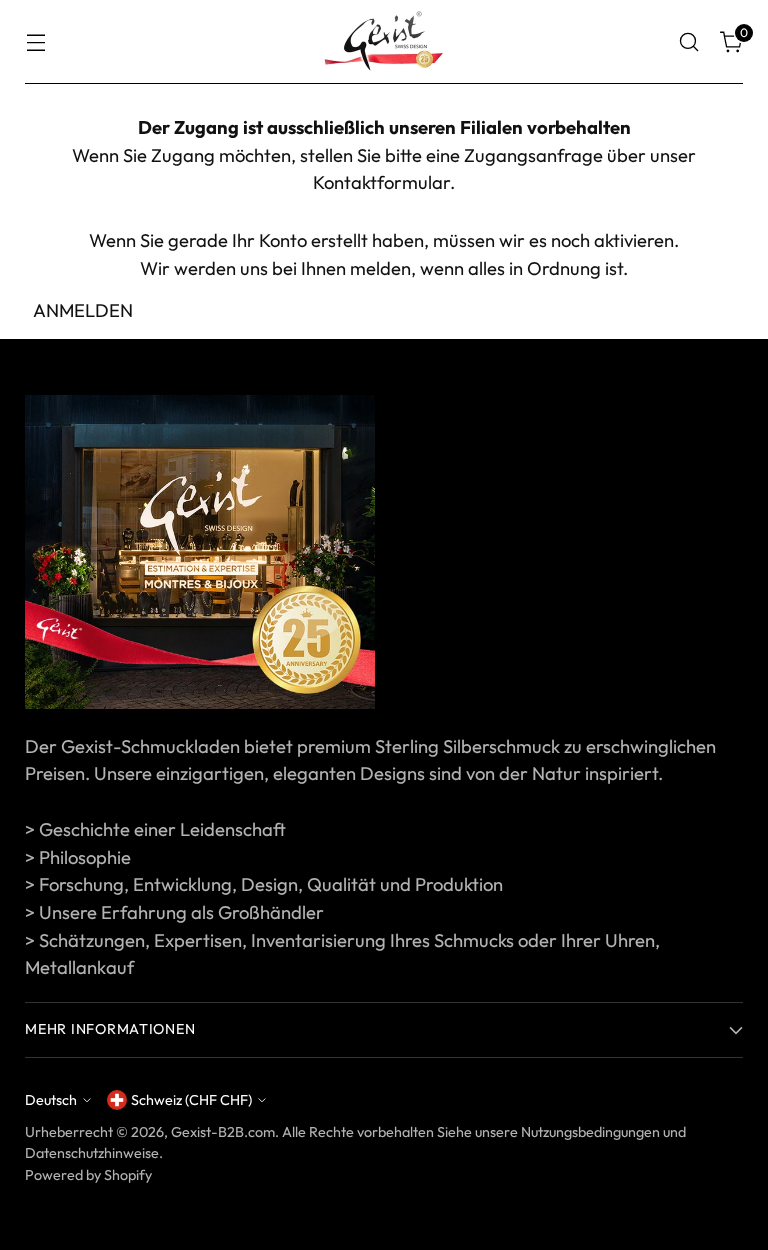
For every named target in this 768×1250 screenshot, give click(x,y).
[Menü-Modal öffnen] (35, 42)
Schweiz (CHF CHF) (191, 1100)
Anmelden (83, 310)
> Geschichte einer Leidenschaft (155, 829)
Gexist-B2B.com (223, 1132)
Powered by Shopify (88, 1175)
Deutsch (51, 1100)
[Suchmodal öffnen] (689, 42)
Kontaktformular (381, 182)
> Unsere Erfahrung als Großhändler (174, 912)
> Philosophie (78, 857)
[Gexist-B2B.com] (384, 42)
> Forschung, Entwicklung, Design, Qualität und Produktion (264, 884)
